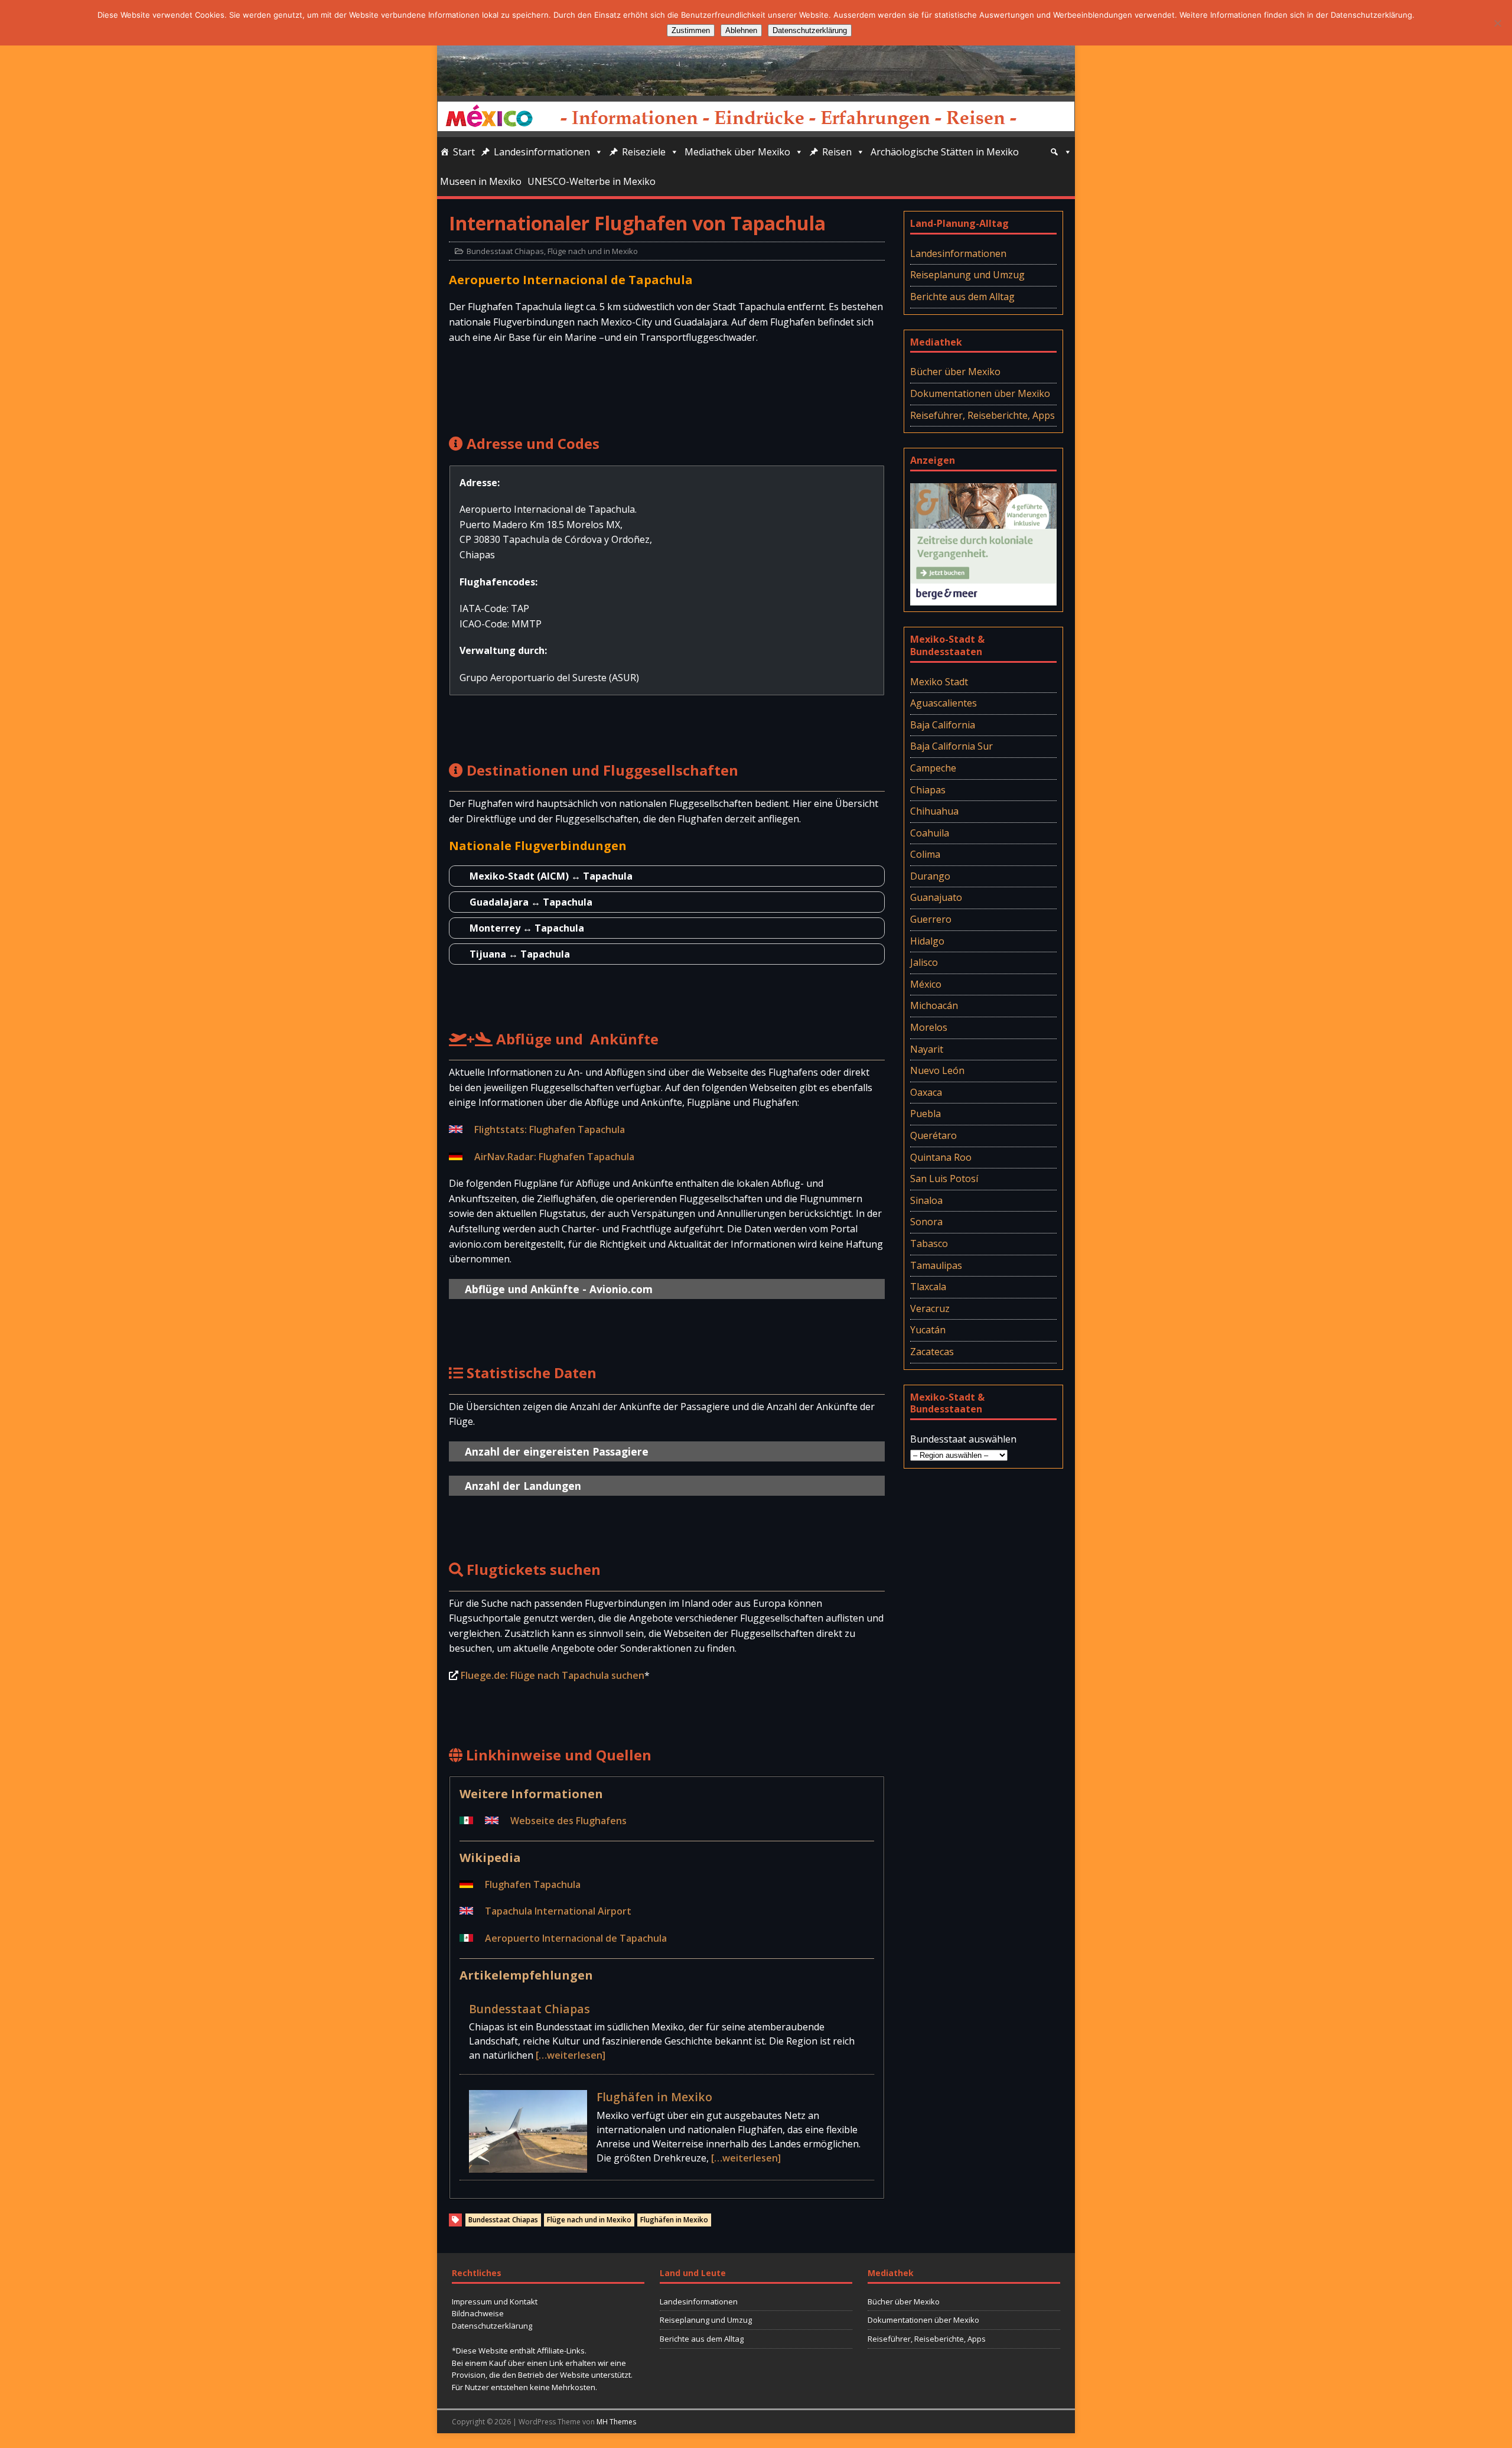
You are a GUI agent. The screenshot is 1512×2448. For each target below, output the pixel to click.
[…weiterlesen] (571, 2055)
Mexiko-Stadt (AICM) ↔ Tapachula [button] (551, 876)
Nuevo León (937, 1070)
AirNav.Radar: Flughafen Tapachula (554, 1157)
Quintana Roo (941, 1157)
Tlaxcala (928, 1287)
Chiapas (928, 790)
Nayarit (927, 1049)
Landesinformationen (542, 152)
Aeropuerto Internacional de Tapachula (576, 1938)
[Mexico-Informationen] (756, 87)
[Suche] (1061, 152)
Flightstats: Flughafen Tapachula (550, 1129)
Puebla (926, 1114)
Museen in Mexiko (481, 181)
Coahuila (930, 833)
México (926, 984)
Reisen (837, 152)
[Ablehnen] (1497, 23)
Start (464, 152)
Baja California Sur (951, 746)
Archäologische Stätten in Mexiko (945, 152)
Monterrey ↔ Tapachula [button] (527, 928)
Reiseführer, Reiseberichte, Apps (983, 415)
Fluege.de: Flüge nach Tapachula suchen (553, 1675)
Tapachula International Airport (558, 1911)
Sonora (926, 1222)
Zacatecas (932, 1352)
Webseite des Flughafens (568, 1821)
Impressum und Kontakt (495, 2301)
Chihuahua (934, 811)
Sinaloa (926, 1200)
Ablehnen (741, 30)
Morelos (929, 1027)
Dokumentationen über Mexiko (980, 393)
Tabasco (929, 1243)
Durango (930, 876)
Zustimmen (691, 30)
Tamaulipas (936, 1265)
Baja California (943, 725)
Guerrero (931, 919)
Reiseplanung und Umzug (967, 275)
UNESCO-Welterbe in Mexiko (592, 181)
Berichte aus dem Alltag (962, 297)
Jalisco (924, 962)
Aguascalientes (944, 703)
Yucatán (928, 1330)
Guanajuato (936, 897)
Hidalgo (927, 941)
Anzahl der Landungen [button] (523, 1486)
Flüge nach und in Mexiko (593, 251)
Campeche (933, 768)
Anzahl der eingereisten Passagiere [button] (557, 1451)
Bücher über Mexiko (955, 372)
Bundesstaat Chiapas (505, 251)
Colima (925, 854)
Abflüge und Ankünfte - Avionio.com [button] (559, 1289)
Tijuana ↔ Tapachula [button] (520, 954)
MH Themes (616, 2422)
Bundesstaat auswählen (963, 1439)
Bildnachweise (478, 2313)
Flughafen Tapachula (533, 1884)
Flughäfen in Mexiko (654, 2097)
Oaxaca (926, 1092)
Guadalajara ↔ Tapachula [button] (531, 902)
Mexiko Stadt (939, 682)
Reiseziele (644, 152)
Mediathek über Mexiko (737, 152)
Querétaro (933, 1135)
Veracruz (930, 1308)
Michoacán (934, 1005)
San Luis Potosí (944, 1179)
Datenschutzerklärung (492, 2326)
